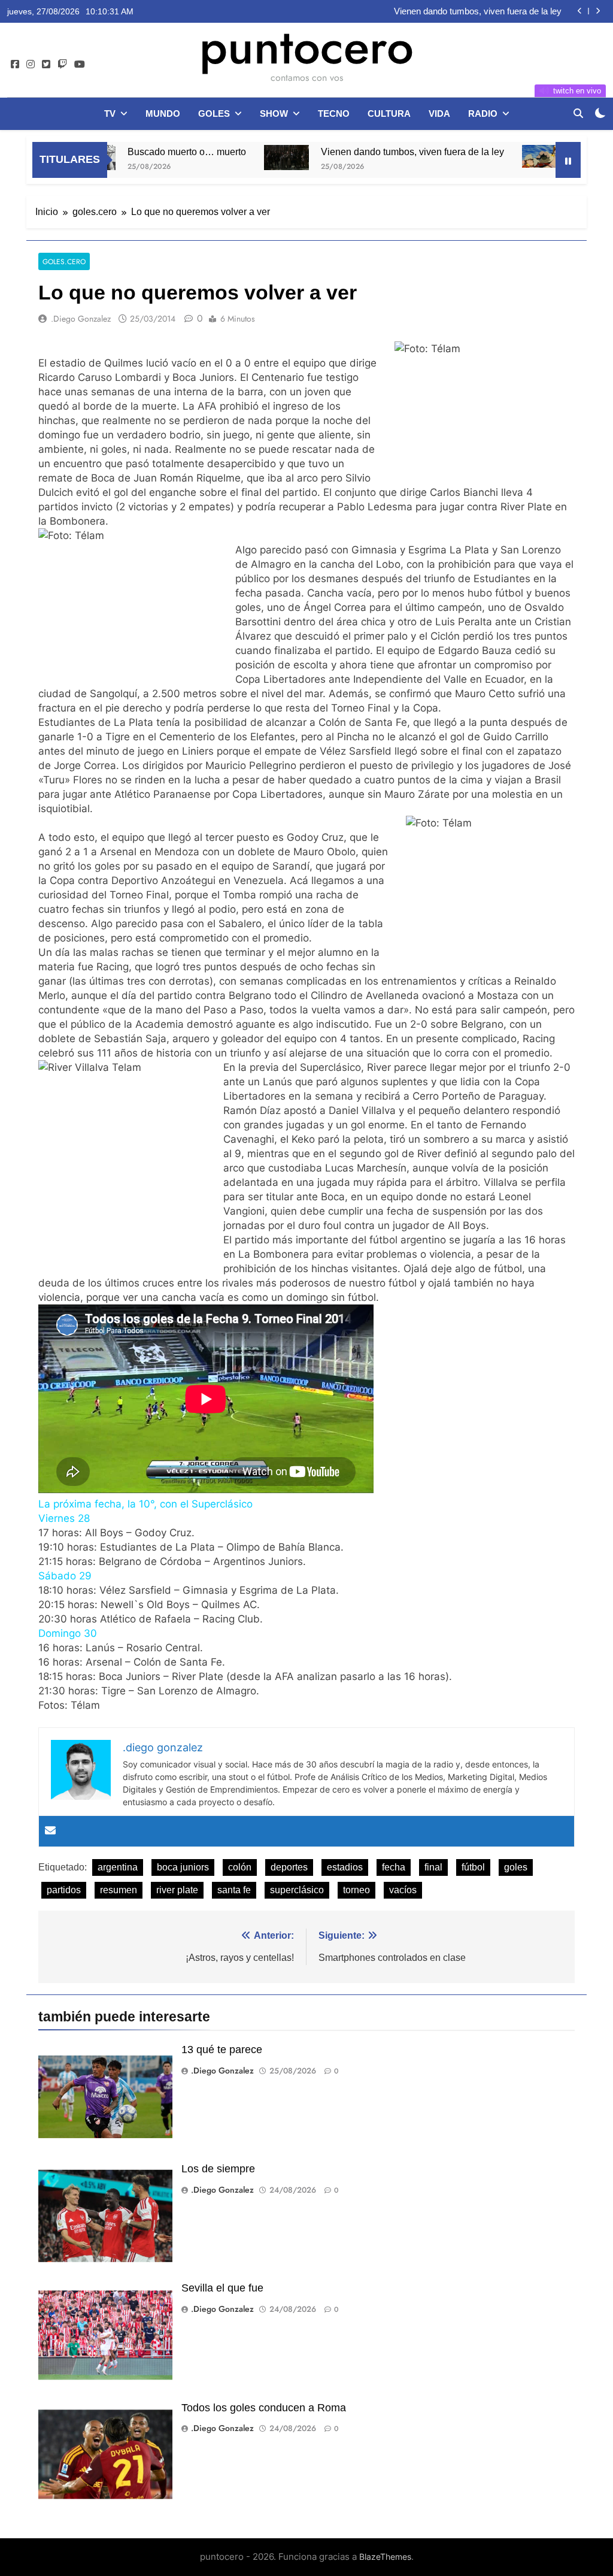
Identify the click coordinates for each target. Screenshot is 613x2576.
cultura (389, 113)
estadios (345, 1867)
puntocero (306, 47)
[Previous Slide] (580, 11)
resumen (119, 1890)
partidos (64, 1890)
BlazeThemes (385, 2557)
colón (240, 1867)
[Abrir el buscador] (578, 113)
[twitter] (46, 65)
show (274, 113)
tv (110, 113)
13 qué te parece (222, 2050)
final (433, 1867)
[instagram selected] (31, 65)
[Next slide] (598, 11)
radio (483, 113)
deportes (289, 1867)
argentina (118, 1867)
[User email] (50, 1831)
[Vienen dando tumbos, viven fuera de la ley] (237, 158)
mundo (163, 113)
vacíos (403, 1890)
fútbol (473, 1867)
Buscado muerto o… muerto (137, 152)
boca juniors (183, 1867)
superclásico (297, 1890)
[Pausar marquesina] (568, 160)
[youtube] (80, 65)
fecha (394, 1867)
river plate (177, 1890)
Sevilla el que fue (222, 2288)
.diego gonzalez (81, 319)
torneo (356, 1890)
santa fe (234, 1890)
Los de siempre (218, 2169)
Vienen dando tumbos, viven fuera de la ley (478, 11)
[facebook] (15, 65)
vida (439, 113)
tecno (334, 113)
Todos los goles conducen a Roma (264, 2408)
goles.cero (64, 261)
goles (214, 113)
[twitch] (62, 65)
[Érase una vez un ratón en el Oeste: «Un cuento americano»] (495, 156)
